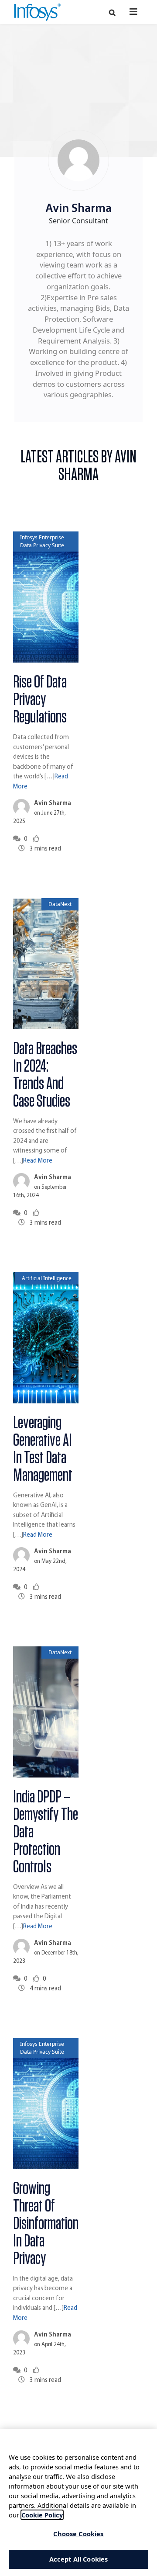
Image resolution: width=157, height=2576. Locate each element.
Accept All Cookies (79, 2559)
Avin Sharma (53, 804)
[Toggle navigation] (134, 12)
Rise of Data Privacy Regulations (40, 700)
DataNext (60, 904)
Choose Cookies (78, 2534)
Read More (38, 1161)
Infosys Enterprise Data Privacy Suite (42, 541)
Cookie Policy (42, 2515)
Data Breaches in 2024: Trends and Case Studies (45, 1075)
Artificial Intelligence (47, 1278)
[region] (78, 2503)
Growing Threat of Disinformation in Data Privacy (46, 2224)
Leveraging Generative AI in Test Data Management (43, 1449)
